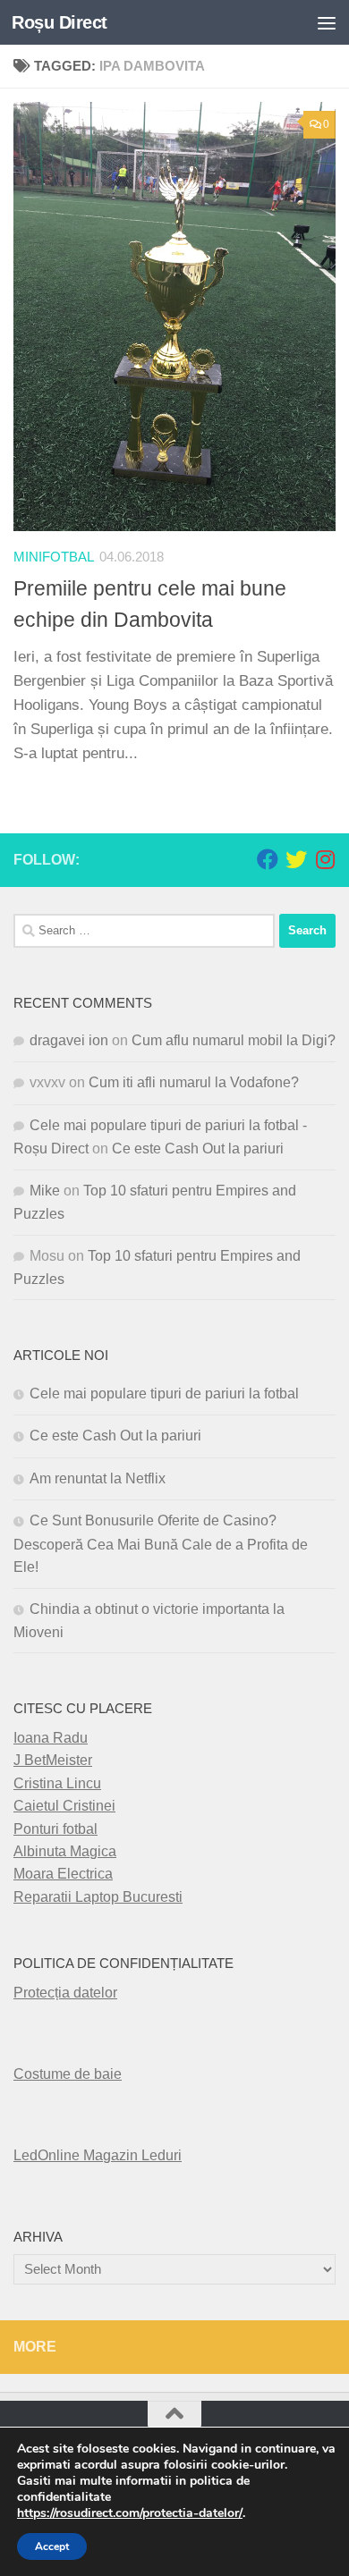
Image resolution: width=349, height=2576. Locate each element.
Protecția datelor (65, 1993)
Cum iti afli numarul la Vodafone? (194, 1082)
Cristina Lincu (57, 1783)
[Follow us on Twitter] (296, 859)
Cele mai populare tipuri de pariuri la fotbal (164, 1394)
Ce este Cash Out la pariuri (198, 1149)
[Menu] (327, 22)
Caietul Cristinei (64, 1806)
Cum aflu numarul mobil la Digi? (234, 1040)
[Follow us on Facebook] (268, 859)
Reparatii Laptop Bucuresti (98, 1897)
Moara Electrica (63, 1874)
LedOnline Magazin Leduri (98, 2155)
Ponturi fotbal (55, 1829)
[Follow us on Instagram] (325, 859)
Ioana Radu (51, 1738)
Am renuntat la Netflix (98, 1478)
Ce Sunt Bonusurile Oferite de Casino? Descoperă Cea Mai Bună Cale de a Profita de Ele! (161, 1544)
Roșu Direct (60, 22)
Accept (52, 2546)
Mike (45, 1191)
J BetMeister (53, 1760)
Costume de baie (68, 2074)
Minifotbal (54, 557)
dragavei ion (69, 1040)
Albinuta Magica (65, 1851)
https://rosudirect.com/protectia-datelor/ (130, 2513)
